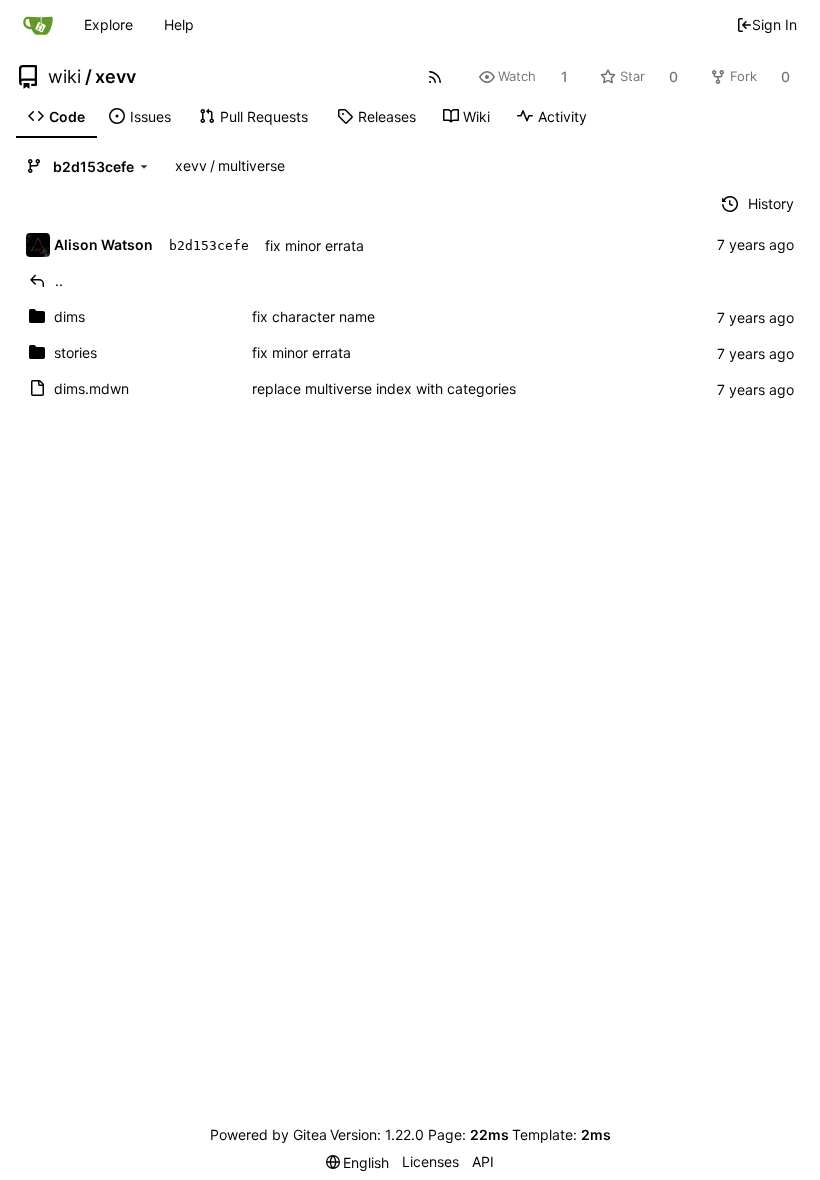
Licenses (430, 1161)
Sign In (774, 24)
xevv (115, 77)
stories (75, 352)
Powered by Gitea (268, 1134)
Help (179, 24)
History (771, 203)
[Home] (38, 25)
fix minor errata (314, 245)
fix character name (313, 316)
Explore (108, 24)
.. (59, 280)
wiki (64, 77)
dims (69, 316)
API (483, 1161)
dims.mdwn (91, 388)
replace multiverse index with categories (384, 388)
